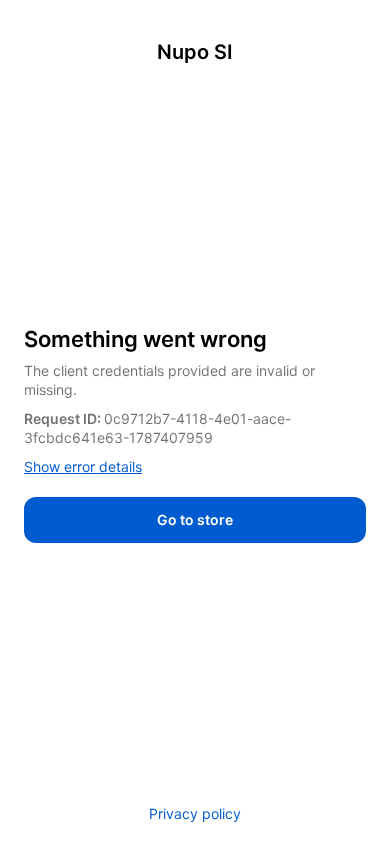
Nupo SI (195, 52)
